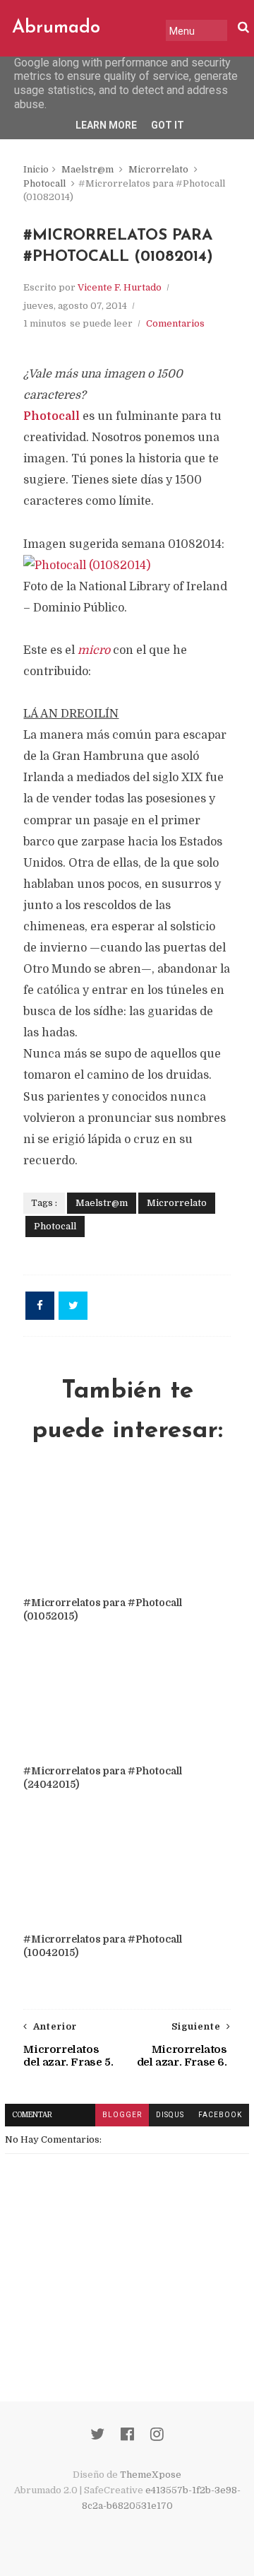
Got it (168, 125)
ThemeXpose (151, 2475)
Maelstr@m (87, 169)
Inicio (36, 169)
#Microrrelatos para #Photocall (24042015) (103, 1778)
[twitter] (97, 2434)
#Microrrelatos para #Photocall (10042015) (103, 1946)
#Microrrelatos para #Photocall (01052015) (103, 1609)
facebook (220, 2115)
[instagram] (157, 2434)
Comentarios (175, 323)
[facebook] (127, 2434)
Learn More (106, 125)
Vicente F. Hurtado (120, 287)
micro (94, 650)
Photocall (44, 183)
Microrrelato (158, 169)
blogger (122, 2115)
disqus (170, 2115)
